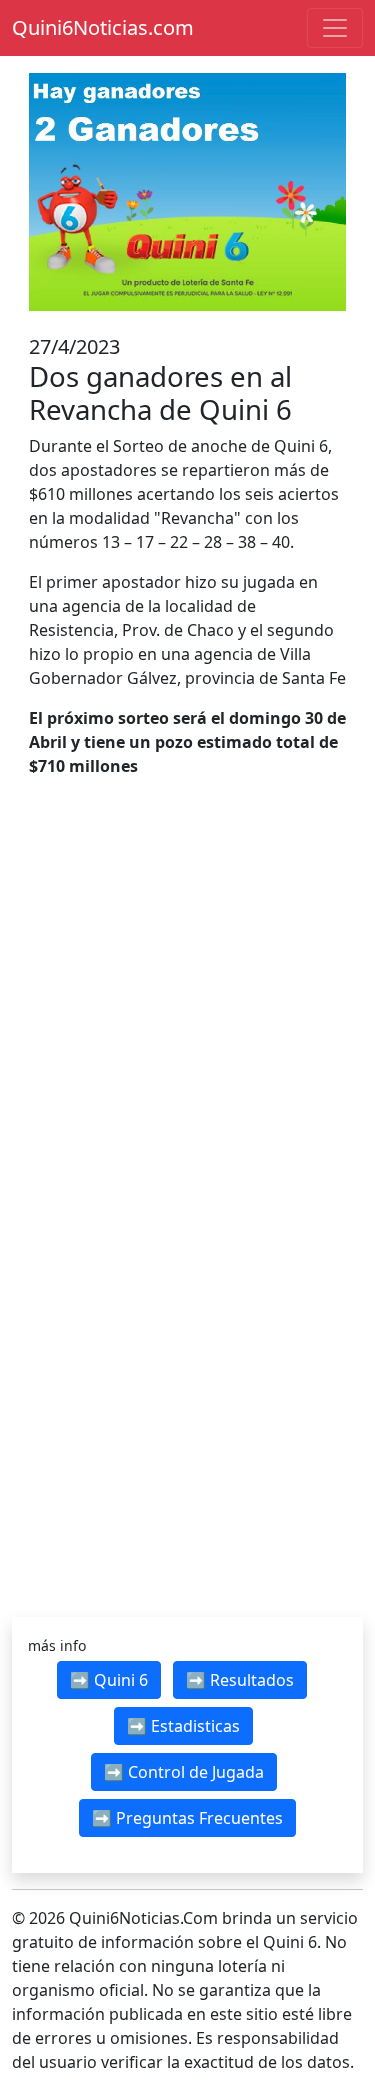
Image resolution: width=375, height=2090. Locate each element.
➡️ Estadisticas (183, 1726)
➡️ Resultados (240, 1680)
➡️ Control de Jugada (184, 1772)
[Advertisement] (187, 1014)
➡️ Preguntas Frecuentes (187, 1818)
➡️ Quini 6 (109, 1680)
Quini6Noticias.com (103, 27)
